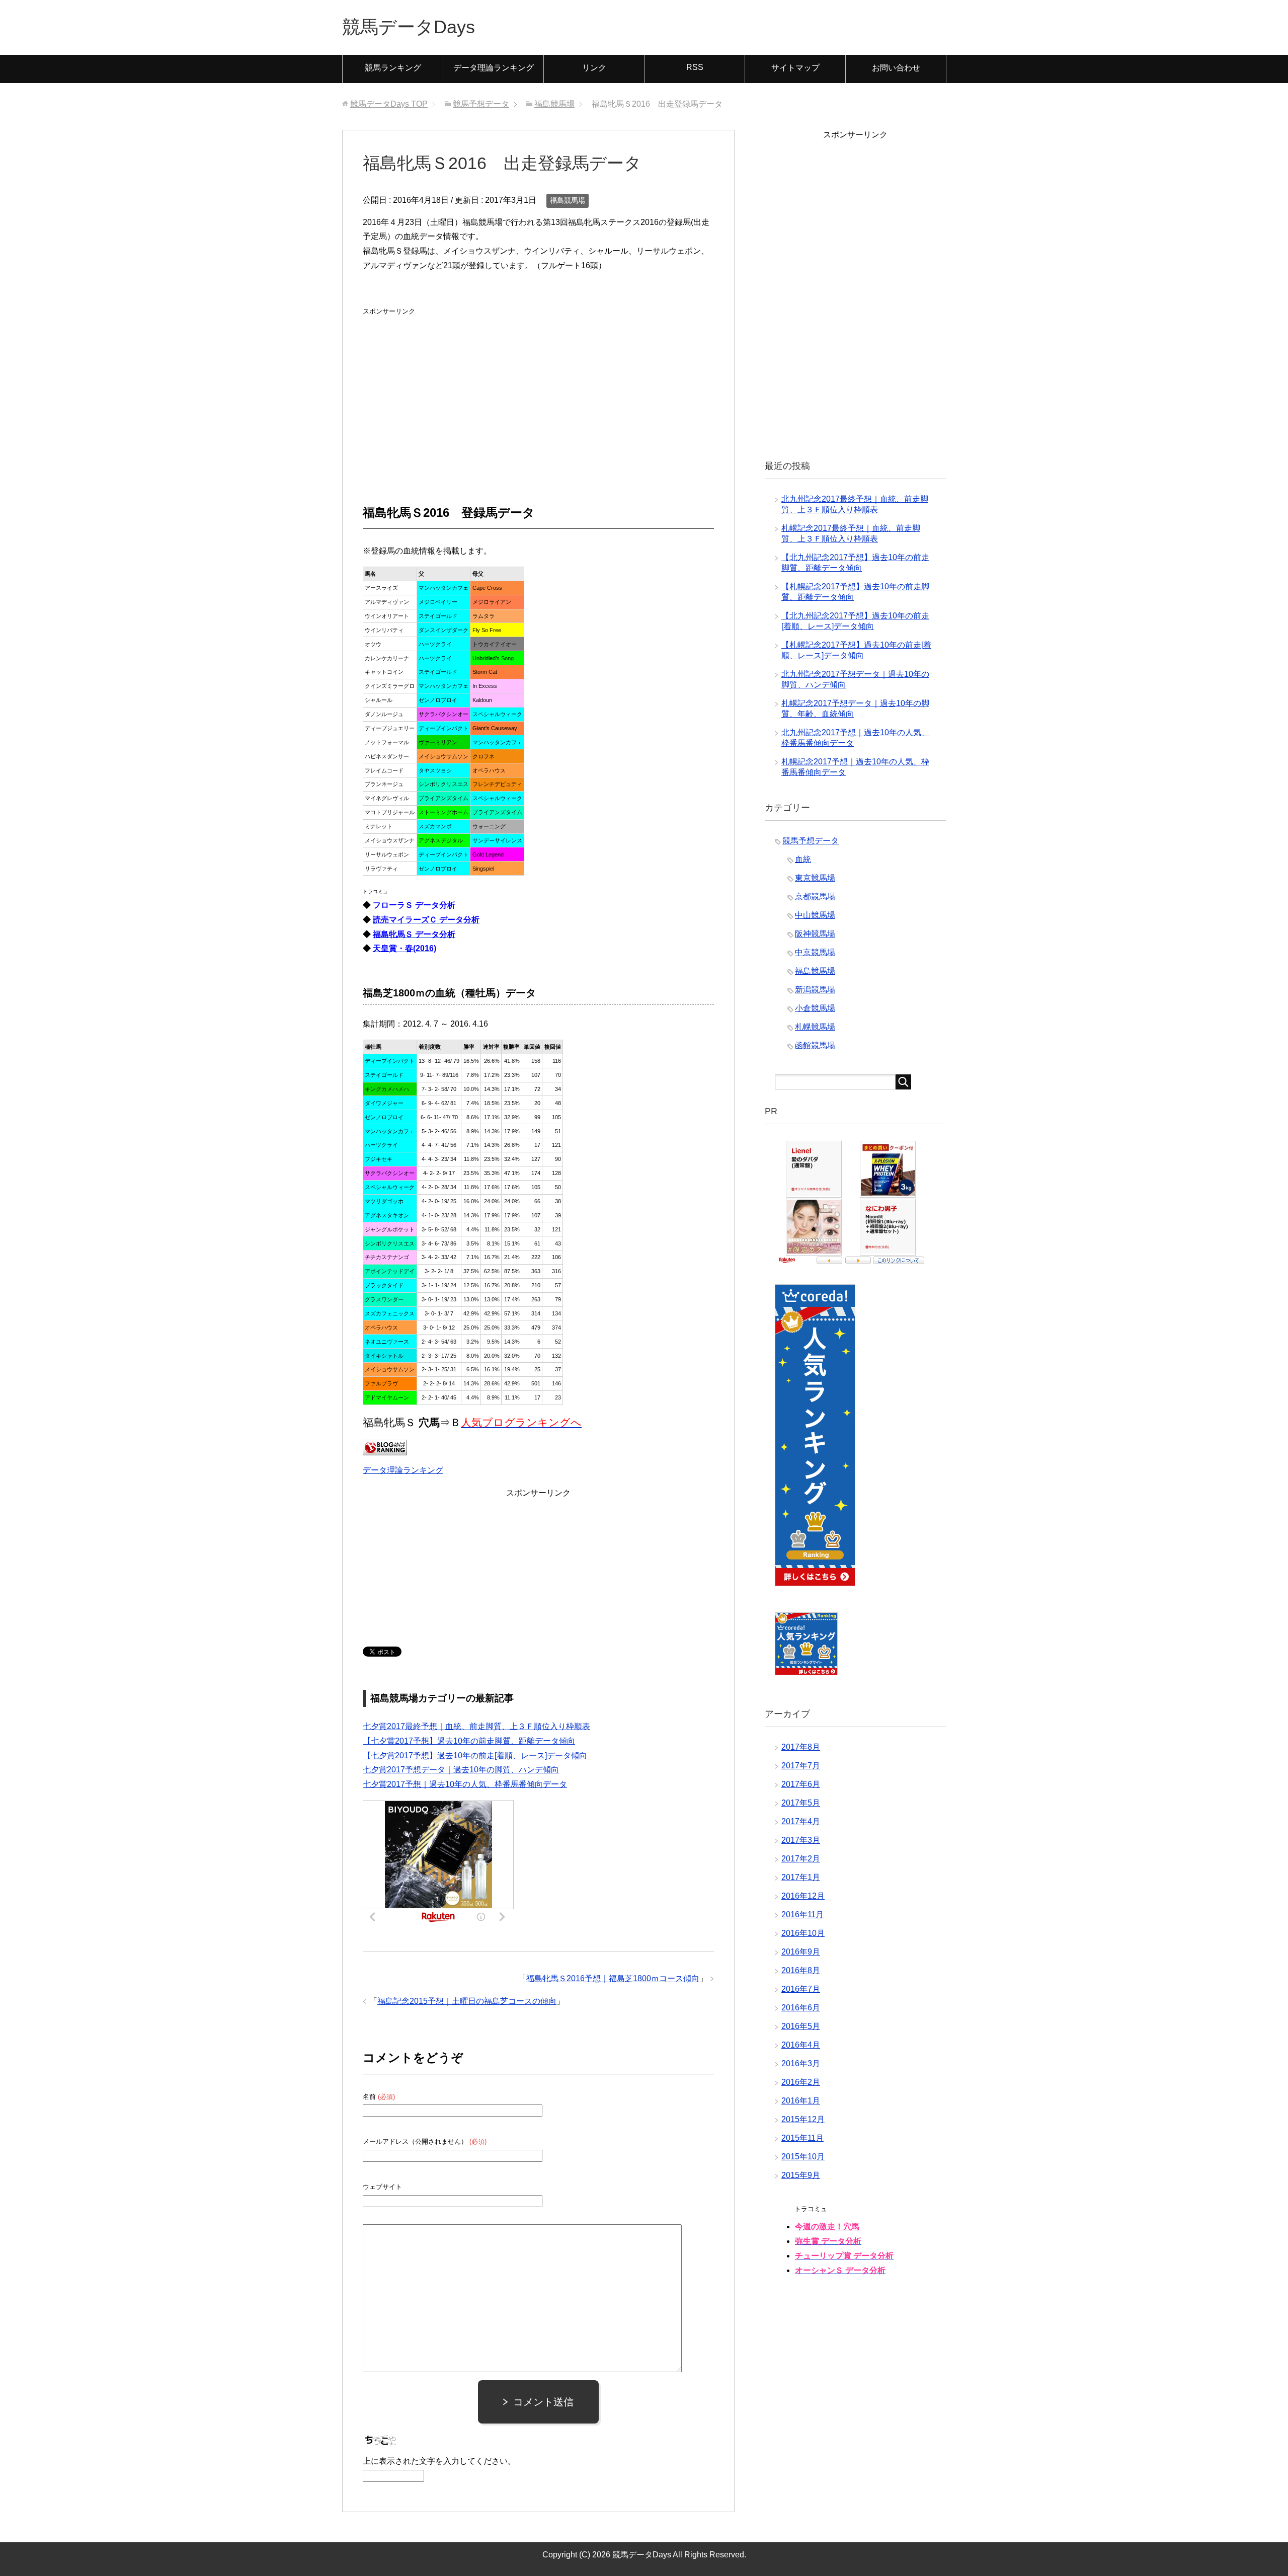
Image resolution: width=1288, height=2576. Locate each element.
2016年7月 (801, 1989)
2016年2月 (801, 2082)
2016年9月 (801, 1952)
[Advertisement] (438, 381)
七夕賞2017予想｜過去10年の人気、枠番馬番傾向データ (465, 1784)
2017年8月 (801, 1747)
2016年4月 (801, 2045)
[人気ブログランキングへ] (385, 1448)
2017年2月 (801, 1859)
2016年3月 (801, 2063)
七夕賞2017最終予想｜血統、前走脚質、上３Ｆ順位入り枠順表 (476, 1726)
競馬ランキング (393, 68)
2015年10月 (803, 2157)
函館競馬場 (815, 1045)
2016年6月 (801, 2008)
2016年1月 (801, 2101)
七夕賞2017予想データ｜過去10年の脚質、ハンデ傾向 (461, 1770)
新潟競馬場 (815, 990)
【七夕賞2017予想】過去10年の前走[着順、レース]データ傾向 (475, 1755)
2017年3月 (801, 1840)
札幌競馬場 (815, 1027)
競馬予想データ (811, 841)
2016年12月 (803, 1896)
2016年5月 (801, 2026)
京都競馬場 (815, 896)
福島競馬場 (568, 200)
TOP (389, 104)
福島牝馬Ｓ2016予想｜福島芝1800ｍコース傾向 (613, 1978)
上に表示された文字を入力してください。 (439, 2461)
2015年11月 (802, 2138)
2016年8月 (801, 1970)
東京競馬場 (815, 878)
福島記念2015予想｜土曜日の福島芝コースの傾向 (467, 2001)
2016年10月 (803, 1933)
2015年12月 (803, 2119)
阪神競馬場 (815, 934)
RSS (695, 67)
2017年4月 (801, 1821)
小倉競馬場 (815, 1008)
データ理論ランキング (494, 68)
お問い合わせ (896, 68)
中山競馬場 (815, 915)
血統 (803, 859)
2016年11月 (802, 1915)
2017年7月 (801, 1766)
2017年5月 (801, 1803)
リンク (594, 68)
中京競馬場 (815, 952)
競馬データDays (409, 27)
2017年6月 (801, 1784)
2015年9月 (801, 2175)
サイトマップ (795, 68)
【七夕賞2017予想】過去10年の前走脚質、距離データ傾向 (469, 1741)
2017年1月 (801, 1877)
